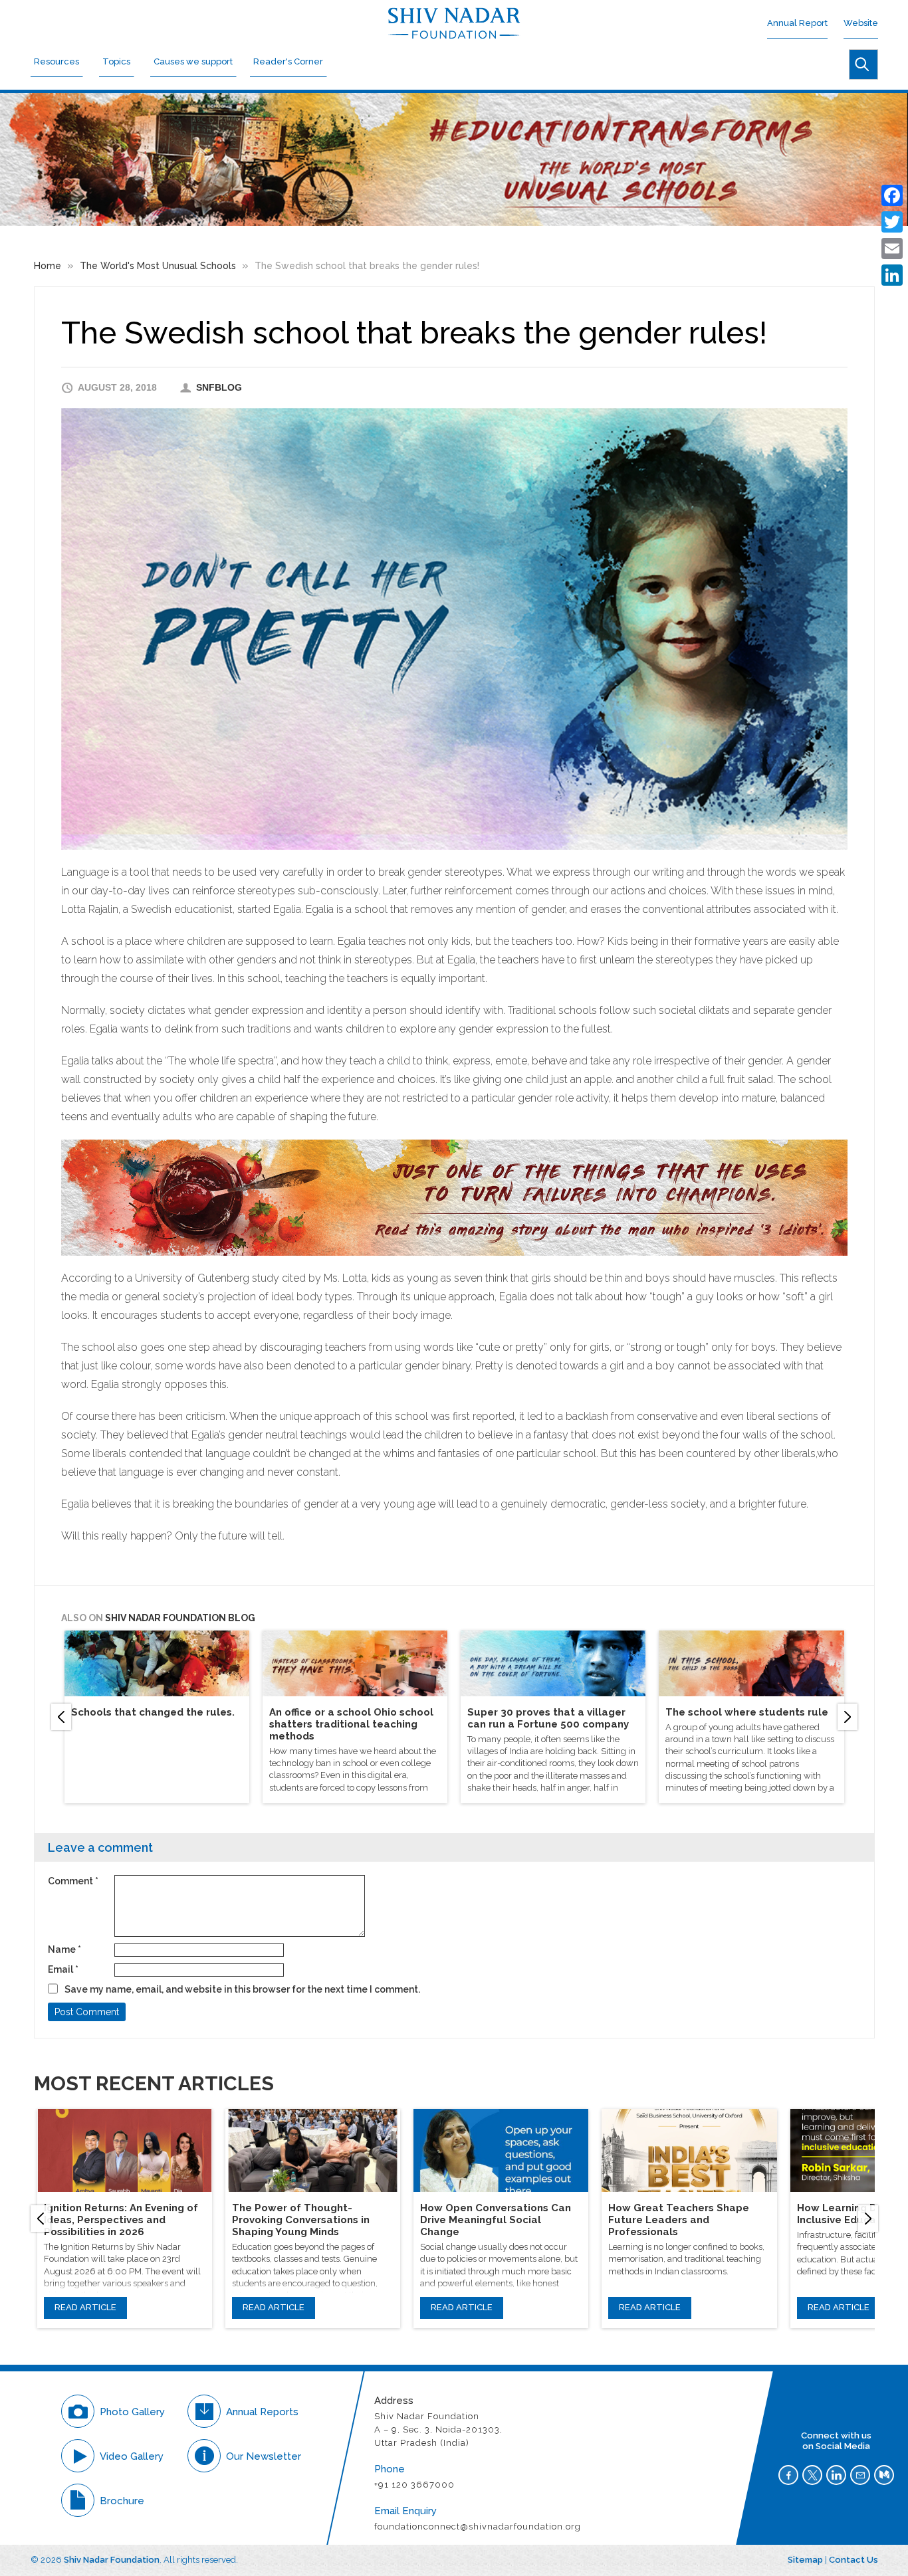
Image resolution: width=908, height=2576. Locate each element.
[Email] (892, 248)
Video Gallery (132, 2456)
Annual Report (797, 23)
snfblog (219, 387)
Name (64, 1949)
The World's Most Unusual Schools (158, 266)
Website (861, 23)
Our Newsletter (264, 2456)
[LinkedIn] (892, 275)
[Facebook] (892, 195)
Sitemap (805, 2560)
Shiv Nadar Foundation (112, 2560)
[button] (61, 1717)
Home (48, 266)
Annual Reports (262, 2412)
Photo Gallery (132, 2412)
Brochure (122, 2501)
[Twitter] (892, 222)
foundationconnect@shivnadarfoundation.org (478, 2526)
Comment (73, 1881)
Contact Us (853, 2560)
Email (63, 1969)
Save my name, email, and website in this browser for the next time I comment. (242, 1989)
